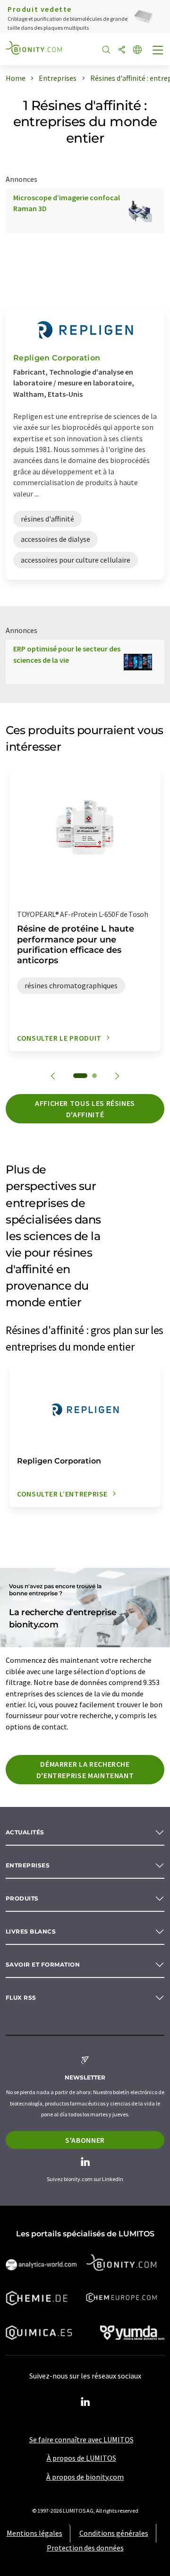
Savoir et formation (43, 1964)
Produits (22, 1898)
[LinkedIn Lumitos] (85, 2402)
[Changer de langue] (137, 50)
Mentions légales (34, 2533)
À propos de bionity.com (85, 2477)
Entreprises (28, 1865)
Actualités (25, 1832)
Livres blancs (31, 1931)
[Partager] (122, 50)
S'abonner (85, 2140)
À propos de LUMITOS (81, 2458)
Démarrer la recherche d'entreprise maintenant (85, 1770)
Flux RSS (21, 1998)
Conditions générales (114, 2533)
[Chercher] (106, 50)
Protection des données (85, 2548)
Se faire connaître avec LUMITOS (81, 2439)
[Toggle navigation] (158, 51)
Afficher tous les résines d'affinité (85, 1109)
